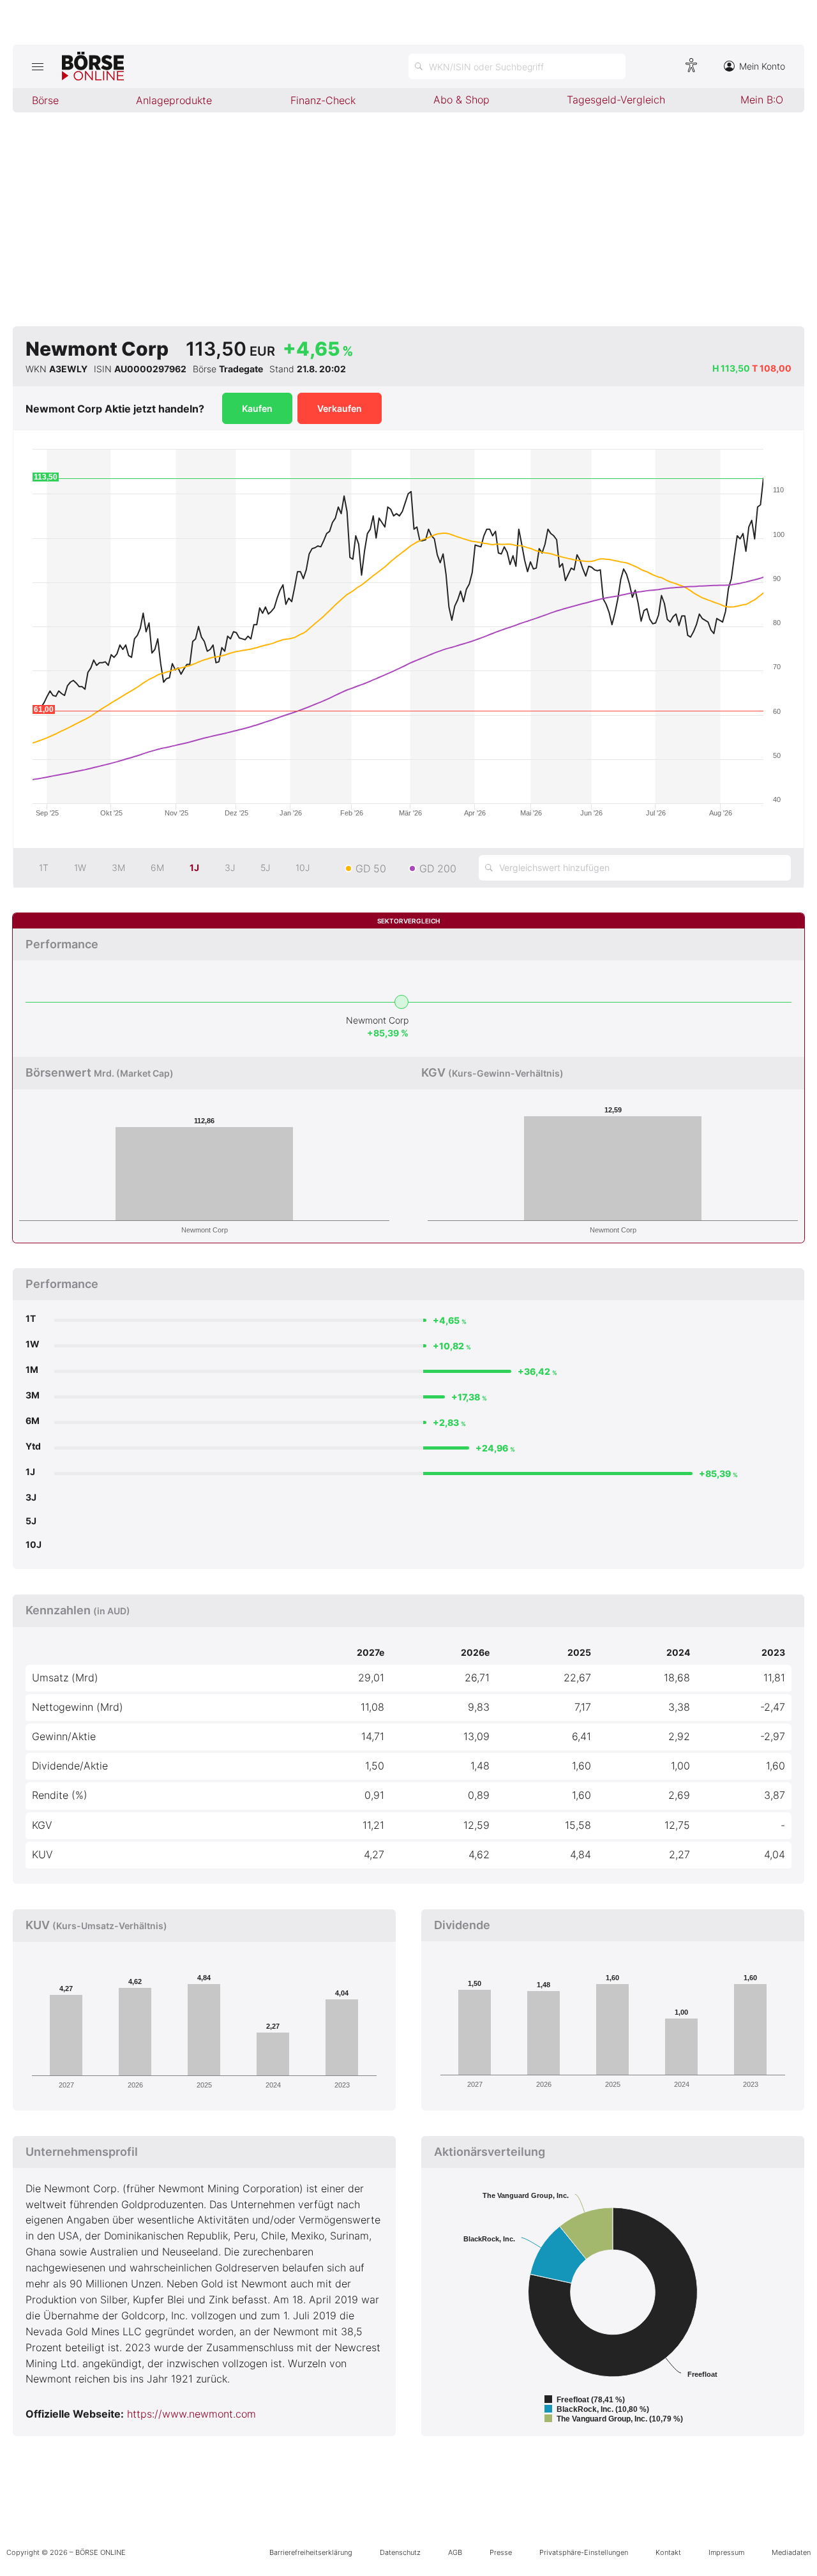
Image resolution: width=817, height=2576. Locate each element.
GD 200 (438, 868)
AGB (455, 2552)
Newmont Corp (377, 1020)
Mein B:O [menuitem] (762, 100)
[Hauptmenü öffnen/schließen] (37, 66)
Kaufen (257, 408)
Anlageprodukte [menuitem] (174, 100)
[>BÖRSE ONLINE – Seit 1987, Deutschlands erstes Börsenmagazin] (93, 66)
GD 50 (371, 868)
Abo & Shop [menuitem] (461, 100)
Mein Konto (762, 66)
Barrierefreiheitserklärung (311, 2552)
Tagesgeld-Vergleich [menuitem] (616, 100)
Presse (501, 2552)
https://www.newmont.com (191, 2414)
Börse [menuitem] (45, 100)
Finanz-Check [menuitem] (323, 100)
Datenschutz (400, 2552)
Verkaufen (340, 408)
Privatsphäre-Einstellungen (584, 2552)
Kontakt (668, 2552)
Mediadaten (791, 2552)
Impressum (726, 2552)
